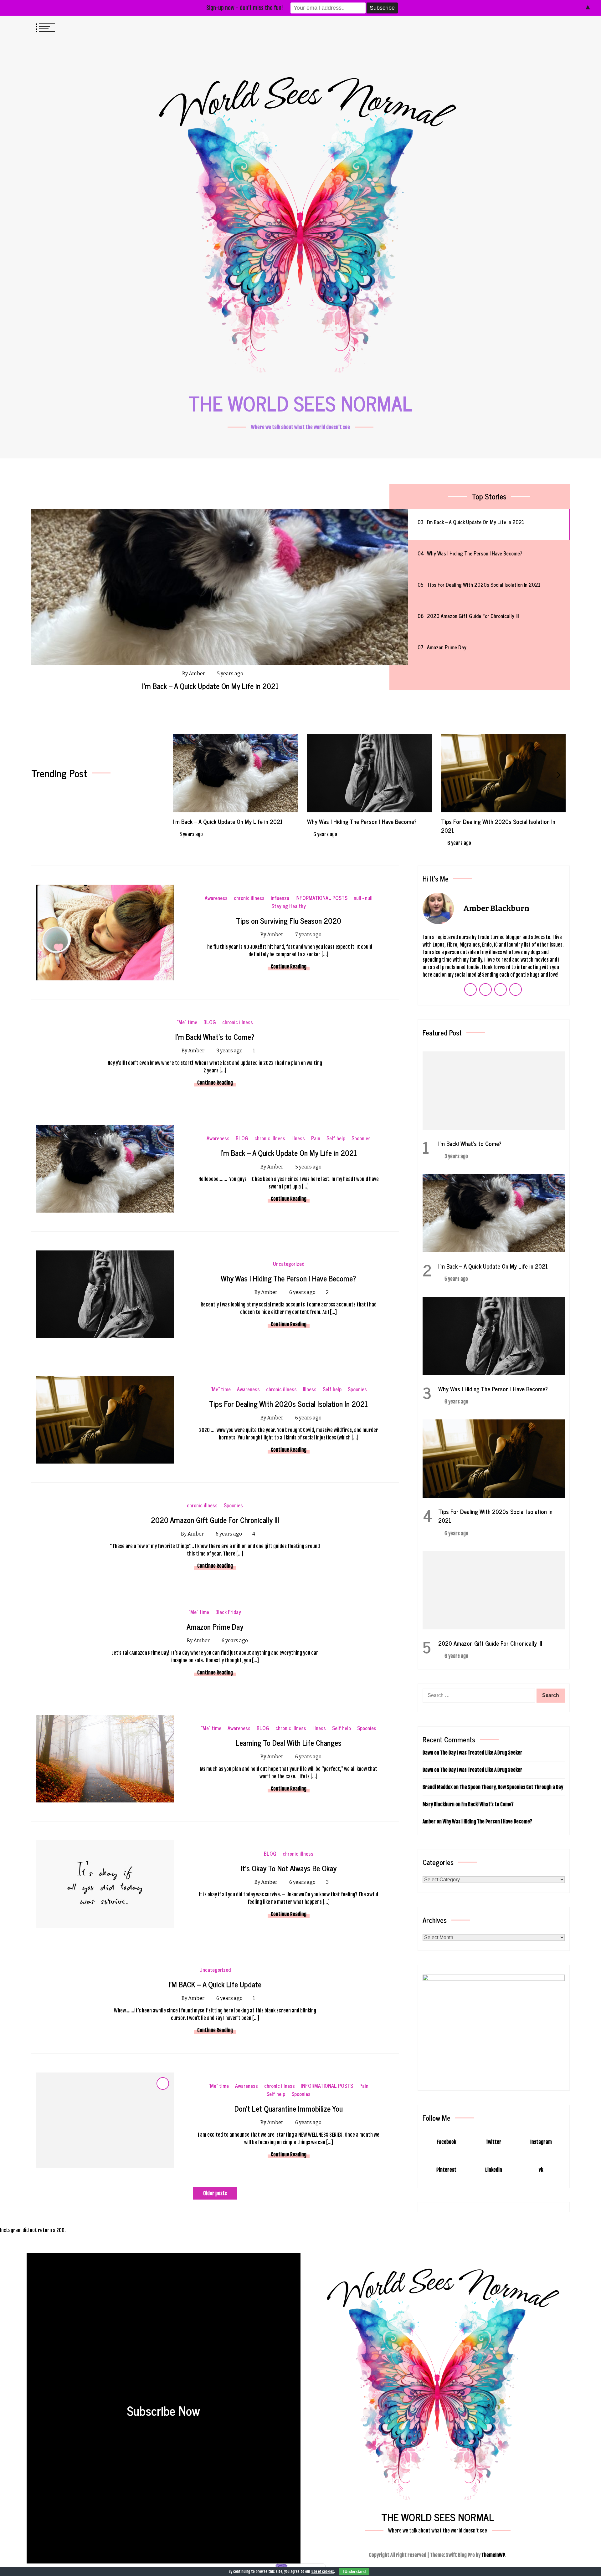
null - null (363, 898)
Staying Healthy (289, 906)
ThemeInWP (493, 2555)
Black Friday (228, 1612)
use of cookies (323, 2571)
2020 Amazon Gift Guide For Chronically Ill (493, 821)
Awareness (216, 898)
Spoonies (361, 1138)
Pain (316, 1138)
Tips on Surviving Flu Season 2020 (289, 920)
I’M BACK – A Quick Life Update (215, 1984)
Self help (336, 1138)
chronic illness (249, 898)
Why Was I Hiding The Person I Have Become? (211, 686)
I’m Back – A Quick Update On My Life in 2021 (289, 1153)
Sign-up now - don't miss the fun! (245, 8)
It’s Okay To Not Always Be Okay (289, 1868)
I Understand (354, 2572)
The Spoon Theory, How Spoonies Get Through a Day (511, 1787)
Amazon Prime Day (215, 1626)
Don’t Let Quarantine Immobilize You (289, 2108)
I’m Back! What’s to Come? (215, 1037)
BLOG (210, 1022)
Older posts (215, 2193)
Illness (298, 1138)
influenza (280, 898)
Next (559, 775)
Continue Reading (289, 967)
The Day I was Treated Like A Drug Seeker (481, 1753)
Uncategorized (289, 1264)
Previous (179, 775)
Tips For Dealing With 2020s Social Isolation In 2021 (364, 826)
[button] (548, 27)
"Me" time (187, 1022)
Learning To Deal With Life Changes (289, 1743)
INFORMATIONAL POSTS (321, 898)
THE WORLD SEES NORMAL (300, 403)
